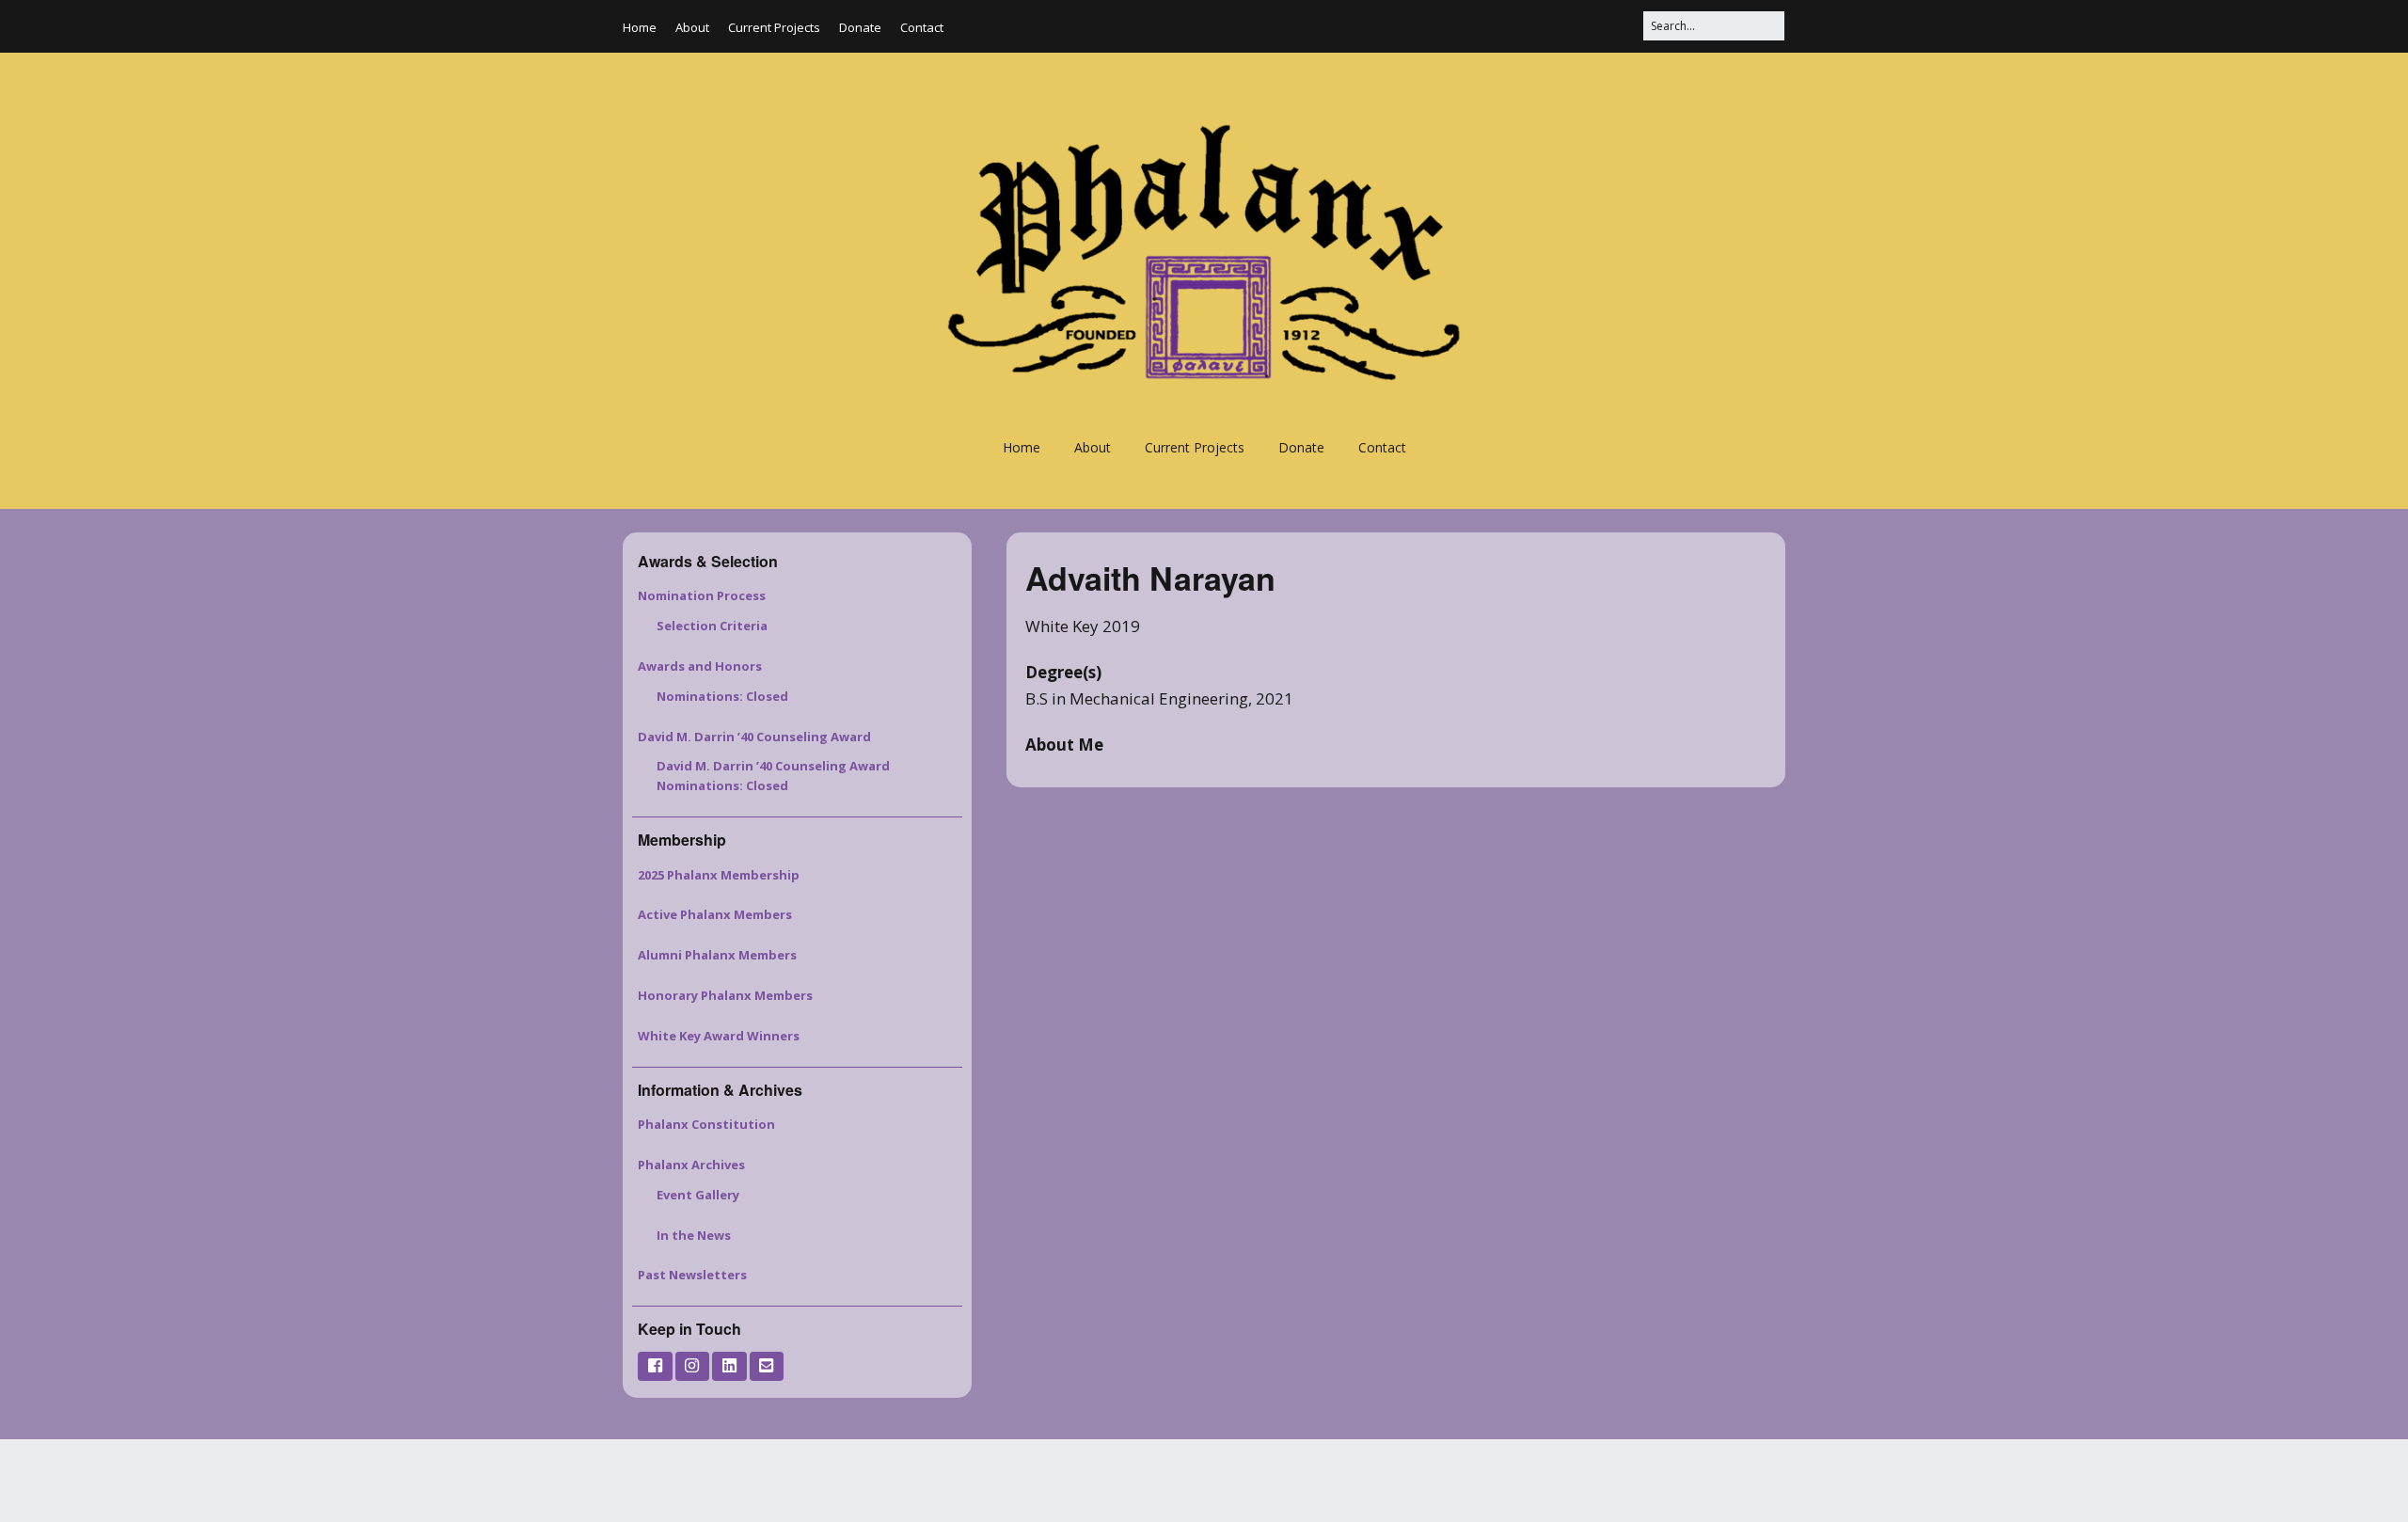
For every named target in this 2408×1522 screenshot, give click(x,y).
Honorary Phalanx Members (725, 995)
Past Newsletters (692, 1275)
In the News (694, 1235)
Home (640, 27)
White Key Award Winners (719, 1036)
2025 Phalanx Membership (719, 875)
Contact (922, 27)
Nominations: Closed (722, 696)
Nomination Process (702, 595)
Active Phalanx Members (715, 914)
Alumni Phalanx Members (717, 955)
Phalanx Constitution (706, 1124)
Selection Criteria (712, 626)
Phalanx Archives (691, 1165)
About (692, 27)
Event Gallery (698, 1195)
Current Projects (774, 27)
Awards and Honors (700, 666)
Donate (860, 27)
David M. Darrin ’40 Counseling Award (754, 737)
